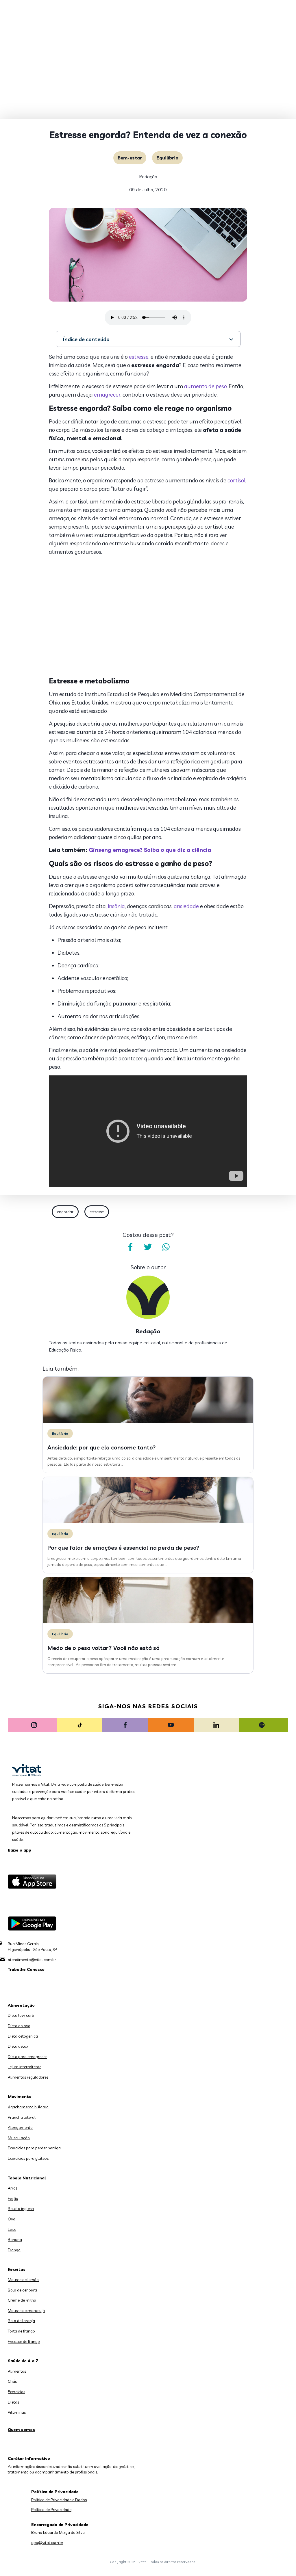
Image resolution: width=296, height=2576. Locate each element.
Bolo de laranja (21, 2321)
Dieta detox (18, 2046)
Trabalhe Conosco (26, 1969)
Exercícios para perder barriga (34, 2148)
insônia (116, 906)
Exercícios (16, 2392)
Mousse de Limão (23, 2280)
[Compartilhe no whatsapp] (166, 1247)
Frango (14, 2250)
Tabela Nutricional (27, 2178)
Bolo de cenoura (22, 2290)
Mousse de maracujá (26, 2311)
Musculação (19, 2138)
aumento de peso (205, 386)
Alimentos (17, 2371)
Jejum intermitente (25, 2067)
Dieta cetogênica (23, 2036)
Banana (15, 2239)
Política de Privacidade (51, 2510)
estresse (139, 357)
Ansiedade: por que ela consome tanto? (102, 1447)
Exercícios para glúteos (28, 2158)
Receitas (17, 2269)
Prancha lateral (22, 2117)
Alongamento (20, 2127)
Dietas (13, 2402)
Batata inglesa (21, 2209)
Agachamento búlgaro (28, 2107)
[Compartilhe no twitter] (148, 1247)
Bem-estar (130, 158)
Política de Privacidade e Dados (59, 2500)
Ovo (12, 2219)
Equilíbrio (167, 158)
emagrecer (107, 395)
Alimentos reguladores (28, 2077)
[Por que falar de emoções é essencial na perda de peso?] (148, 1522)
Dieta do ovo (19, 2026)
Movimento (20, 2097)
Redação (148, 176)
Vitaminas (17, 2412)
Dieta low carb (21, 2015)
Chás (12, 2381)
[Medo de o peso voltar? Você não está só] (148, 1622)
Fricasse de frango (24, 2341)
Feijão (13, 2198)
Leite (12, 2229)
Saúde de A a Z (23, 2361)
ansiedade (186, 906)
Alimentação (21, 2005)
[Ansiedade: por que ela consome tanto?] (148, 1421)
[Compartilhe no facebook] (130, 1247)
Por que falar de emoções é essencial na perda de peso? (123, 1548)
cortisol (236, 480)
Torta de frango (21, 2331)
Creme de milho (22, 2300)
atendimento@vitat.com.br (32, 1960)
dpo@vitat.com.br (47, 2542)
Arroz (13, 2188)
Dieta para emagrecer (27, 2057)
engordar (65, 1212)
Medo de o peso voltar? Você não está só (103, 1648)
